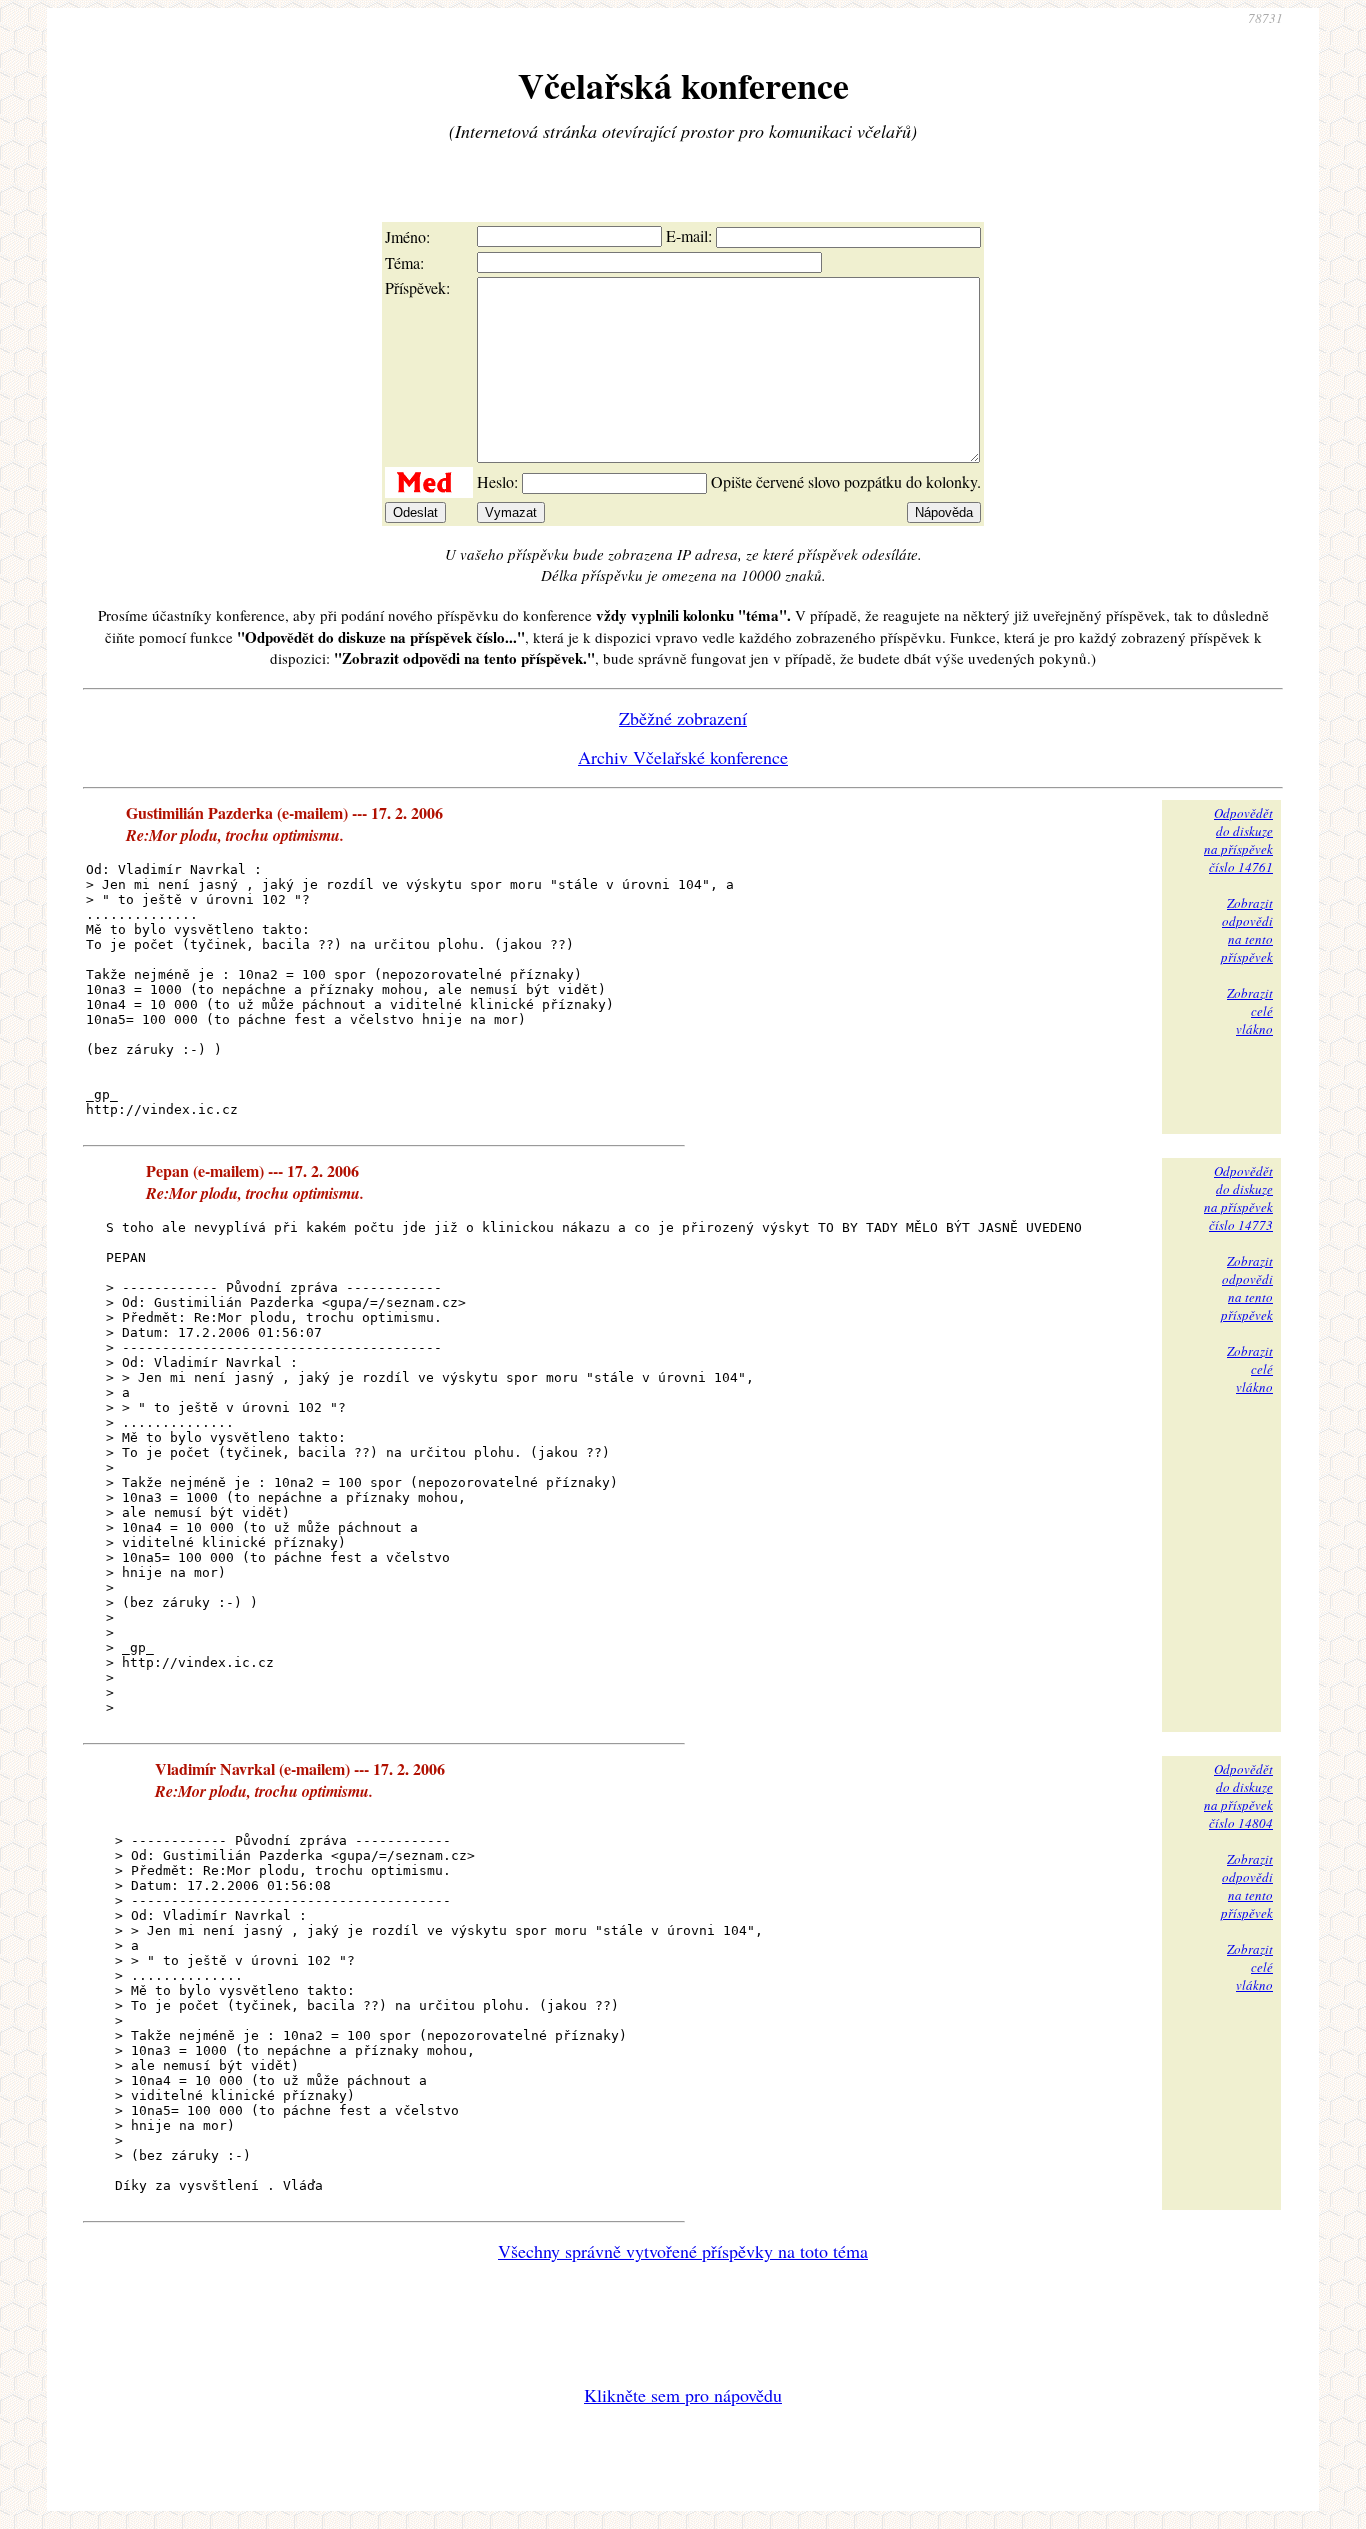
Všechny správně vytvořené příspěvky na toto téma (683, 2251)
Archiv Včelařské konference (683, 757)
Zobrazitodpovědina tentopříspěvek (1247, 930)
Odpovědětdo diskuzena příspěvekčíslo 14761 (1238, 840)
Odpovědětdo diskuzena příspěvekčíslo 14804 (1238, 1796)
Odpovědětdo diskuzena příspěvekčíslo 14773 (1238, 1198)
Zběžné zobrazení (683, 718)
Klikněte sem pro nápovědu (683, 2395)
